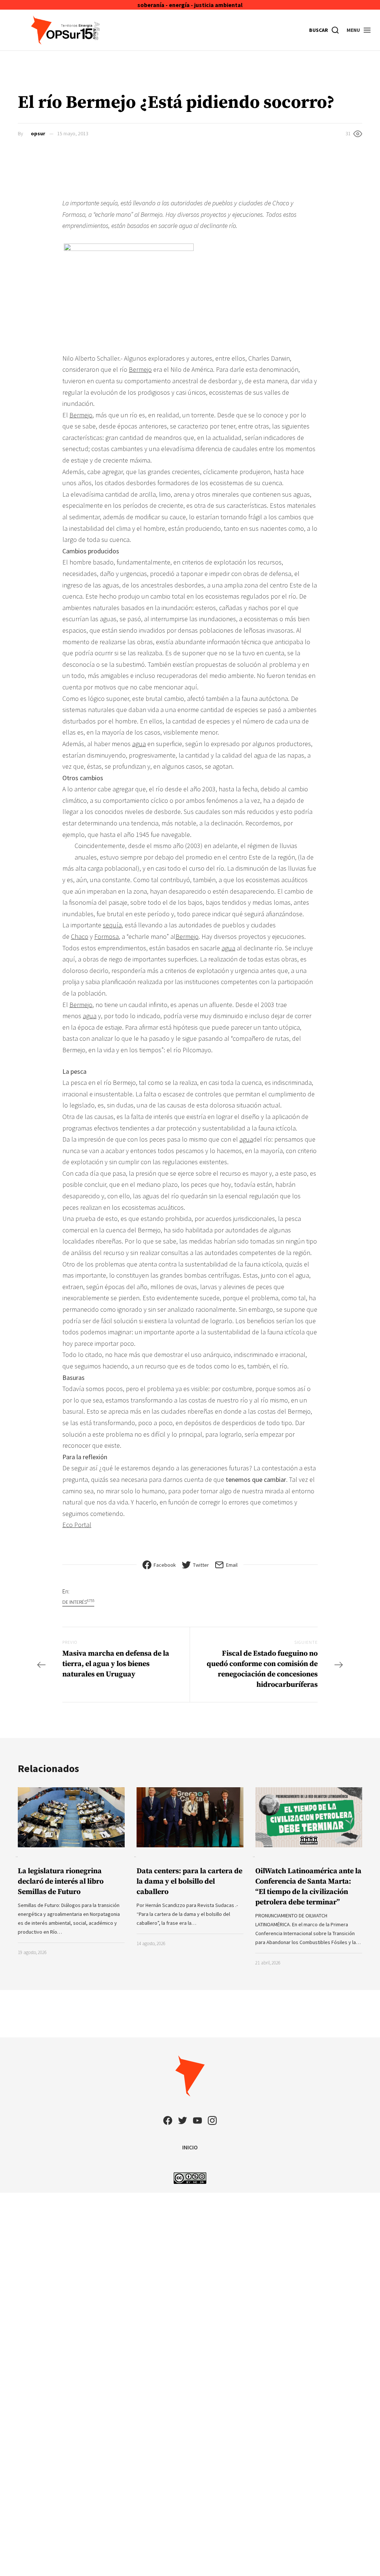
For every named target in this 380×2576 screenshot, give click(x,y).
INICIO (190, 2147)
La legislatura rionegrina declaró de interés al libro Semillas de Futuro (61, 1882)
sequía (112, 925)
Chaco (80, 936)
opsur (38, 133)
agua (139, 744)
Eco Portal (77, 1525)
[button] (359, 30)
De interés (78, 1602)
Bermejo (140, 369)
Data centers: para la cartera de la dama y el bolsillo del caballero (189, 1882)
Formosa (107, 936)
